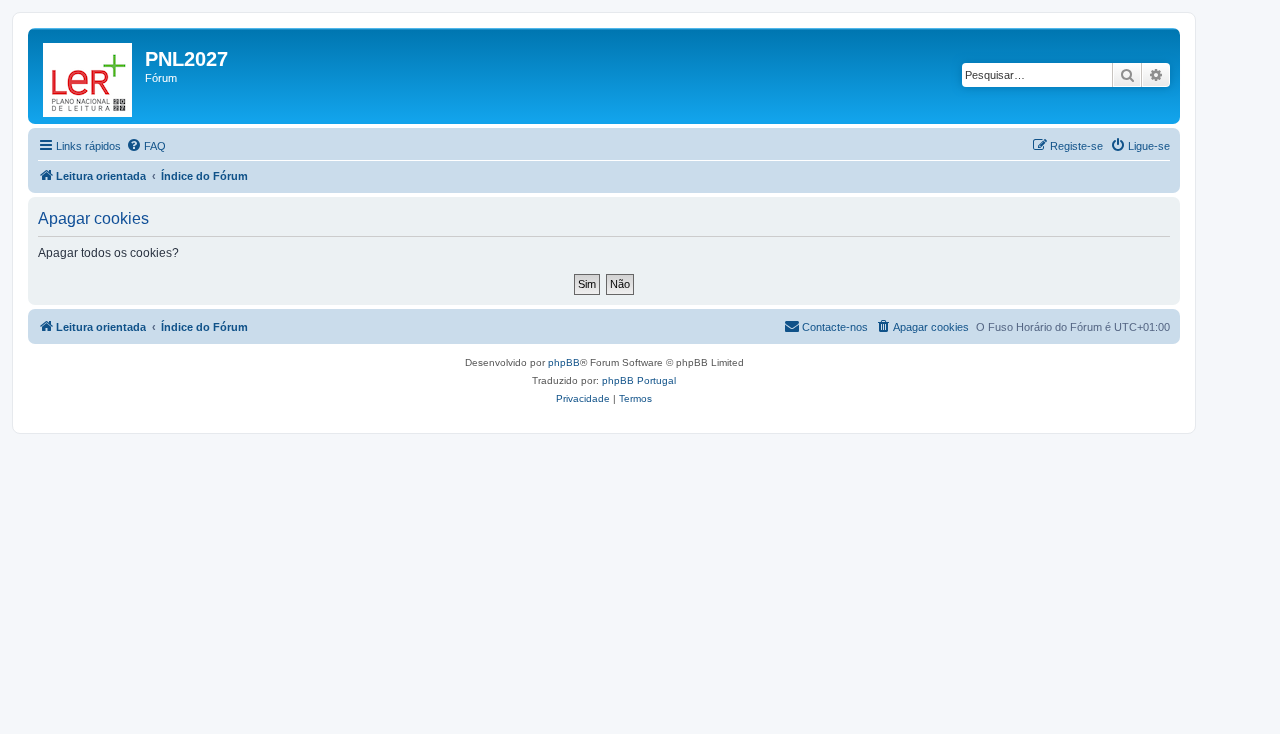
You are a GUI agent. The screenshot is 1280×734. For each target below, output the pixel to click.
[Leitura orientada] (89, 76)
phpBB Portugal (639, 380)
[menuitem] (146, 146)
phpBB (564, 362)
